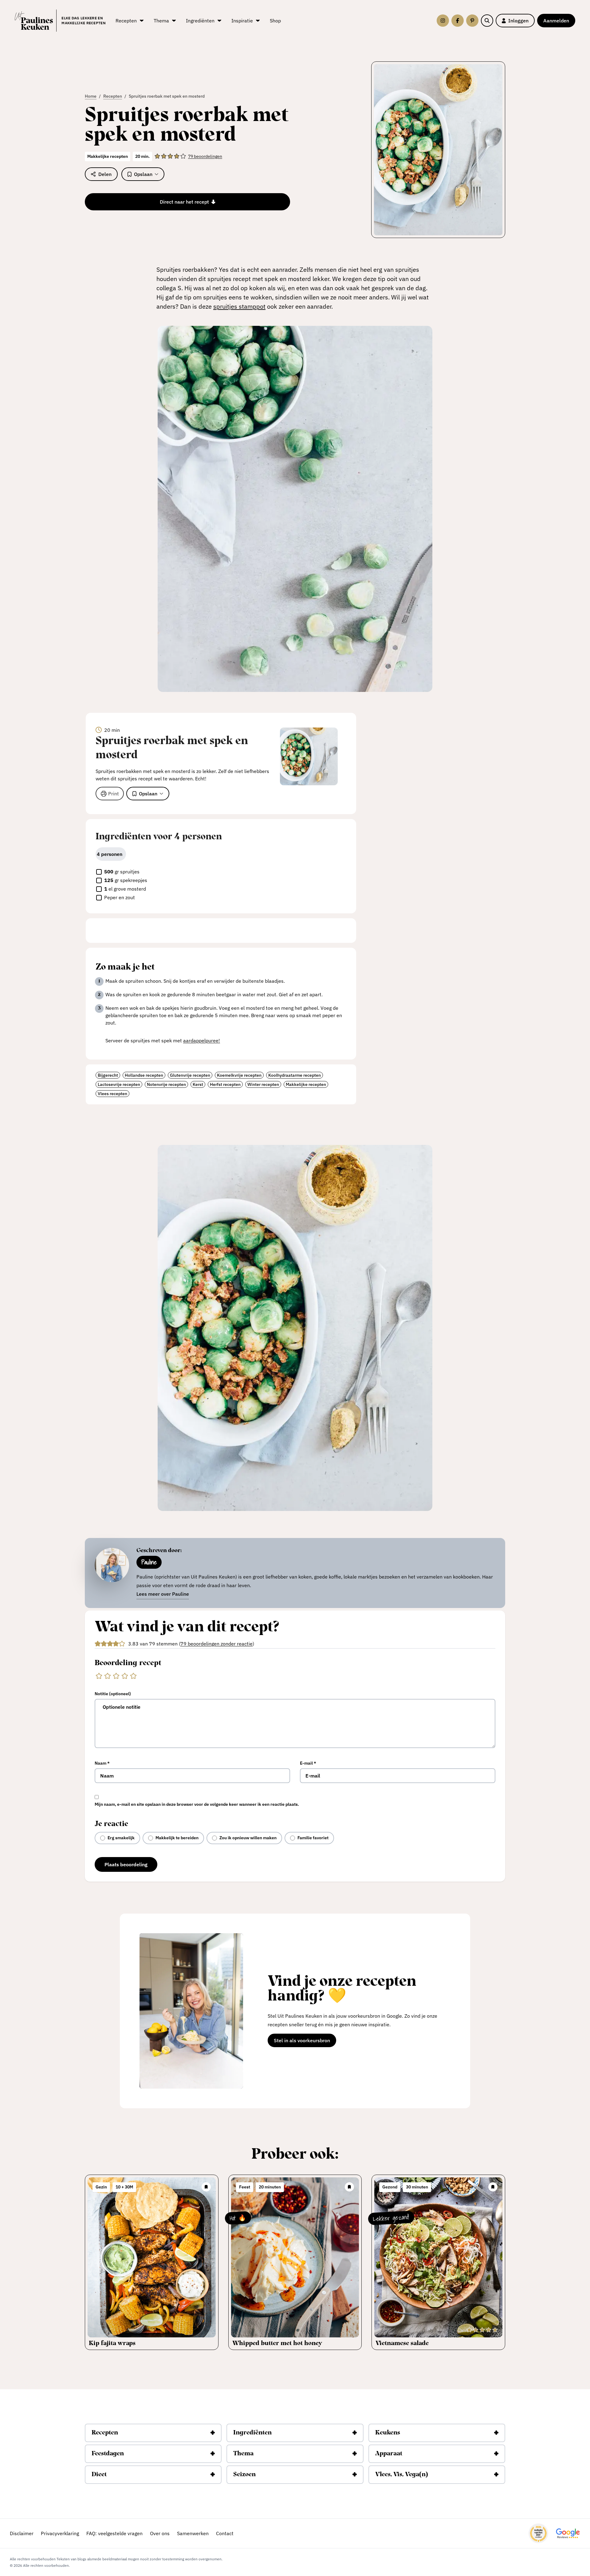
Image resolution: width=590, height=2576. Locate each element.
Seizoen (244, 2475)
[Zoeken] (487, 21)
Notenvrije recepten (166, 1084)
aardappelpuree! (202, 1040)
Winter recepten (263, 1084)
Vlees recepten (112, 1094)
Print (114, 794)
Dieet (99, 2475)
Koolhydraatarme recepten (295, 1075)
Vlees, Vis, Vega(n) (402, 2475)
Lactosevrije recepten (119, 1084)
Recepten (105, 2433)
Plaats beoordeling (126, 1864)
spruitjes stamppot (239, 306)
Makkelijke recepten (306, 1084)
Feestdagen (108, 2454)
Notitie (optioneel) (113, 1694)
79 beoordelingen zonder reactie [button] (216, 1644)
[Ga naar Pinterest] (472, 21)
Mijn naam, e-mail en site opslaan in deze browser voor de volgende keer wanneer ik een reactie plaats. (197, 1804)
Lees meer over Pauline (163, 1594)
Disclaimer (22, 2533)
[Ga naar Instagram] (443, 21)
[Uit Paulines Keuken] (34, 21)
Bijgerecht (108, 1075)
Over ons (160, 2533)
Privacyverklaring (60, 2533)
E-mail (308, 1763)
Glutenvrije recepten (190, 1075)
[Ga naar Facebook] (458, 21)
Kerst (198, 1084)
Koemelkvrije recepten (239, 1075)
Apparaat (389, 2454)
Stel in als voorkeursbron (305, 2042)
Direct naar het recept (184, 202)
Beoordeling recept (128, 1663)
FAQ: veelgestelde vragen (114, 2533)
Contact (225, 2533)
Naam (102, 1763)
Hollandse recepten (144, 1075)
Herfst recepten (225, 1084)
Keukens (388, 2433)
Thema (243, 2454)
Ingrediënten (252, 2433)
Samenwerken (193, 2533)
